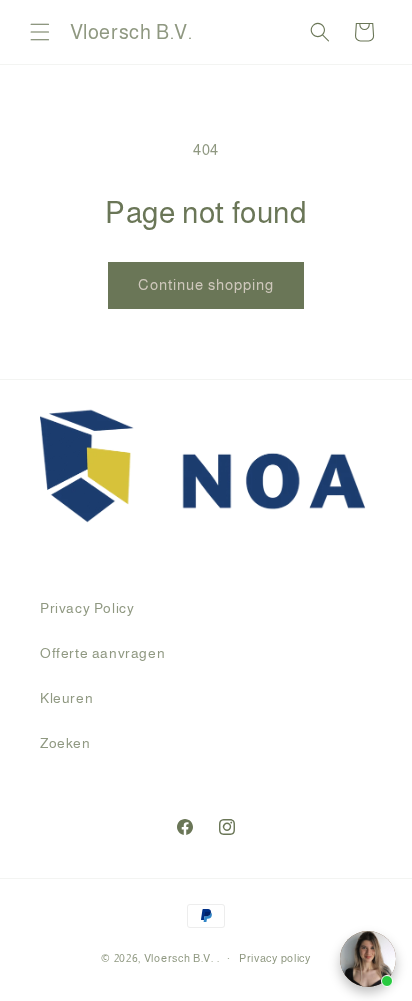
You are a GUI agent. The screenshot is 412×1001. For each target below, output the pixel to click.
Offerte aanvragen (102, 653)
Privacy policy (275, 958)
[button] (40, 32)
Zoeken (65, 743)
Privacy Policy (87, 608)
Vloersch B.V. (179, 958)
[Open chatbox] (368, 959)
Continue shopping (206, 284)
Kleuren (66, 698)
